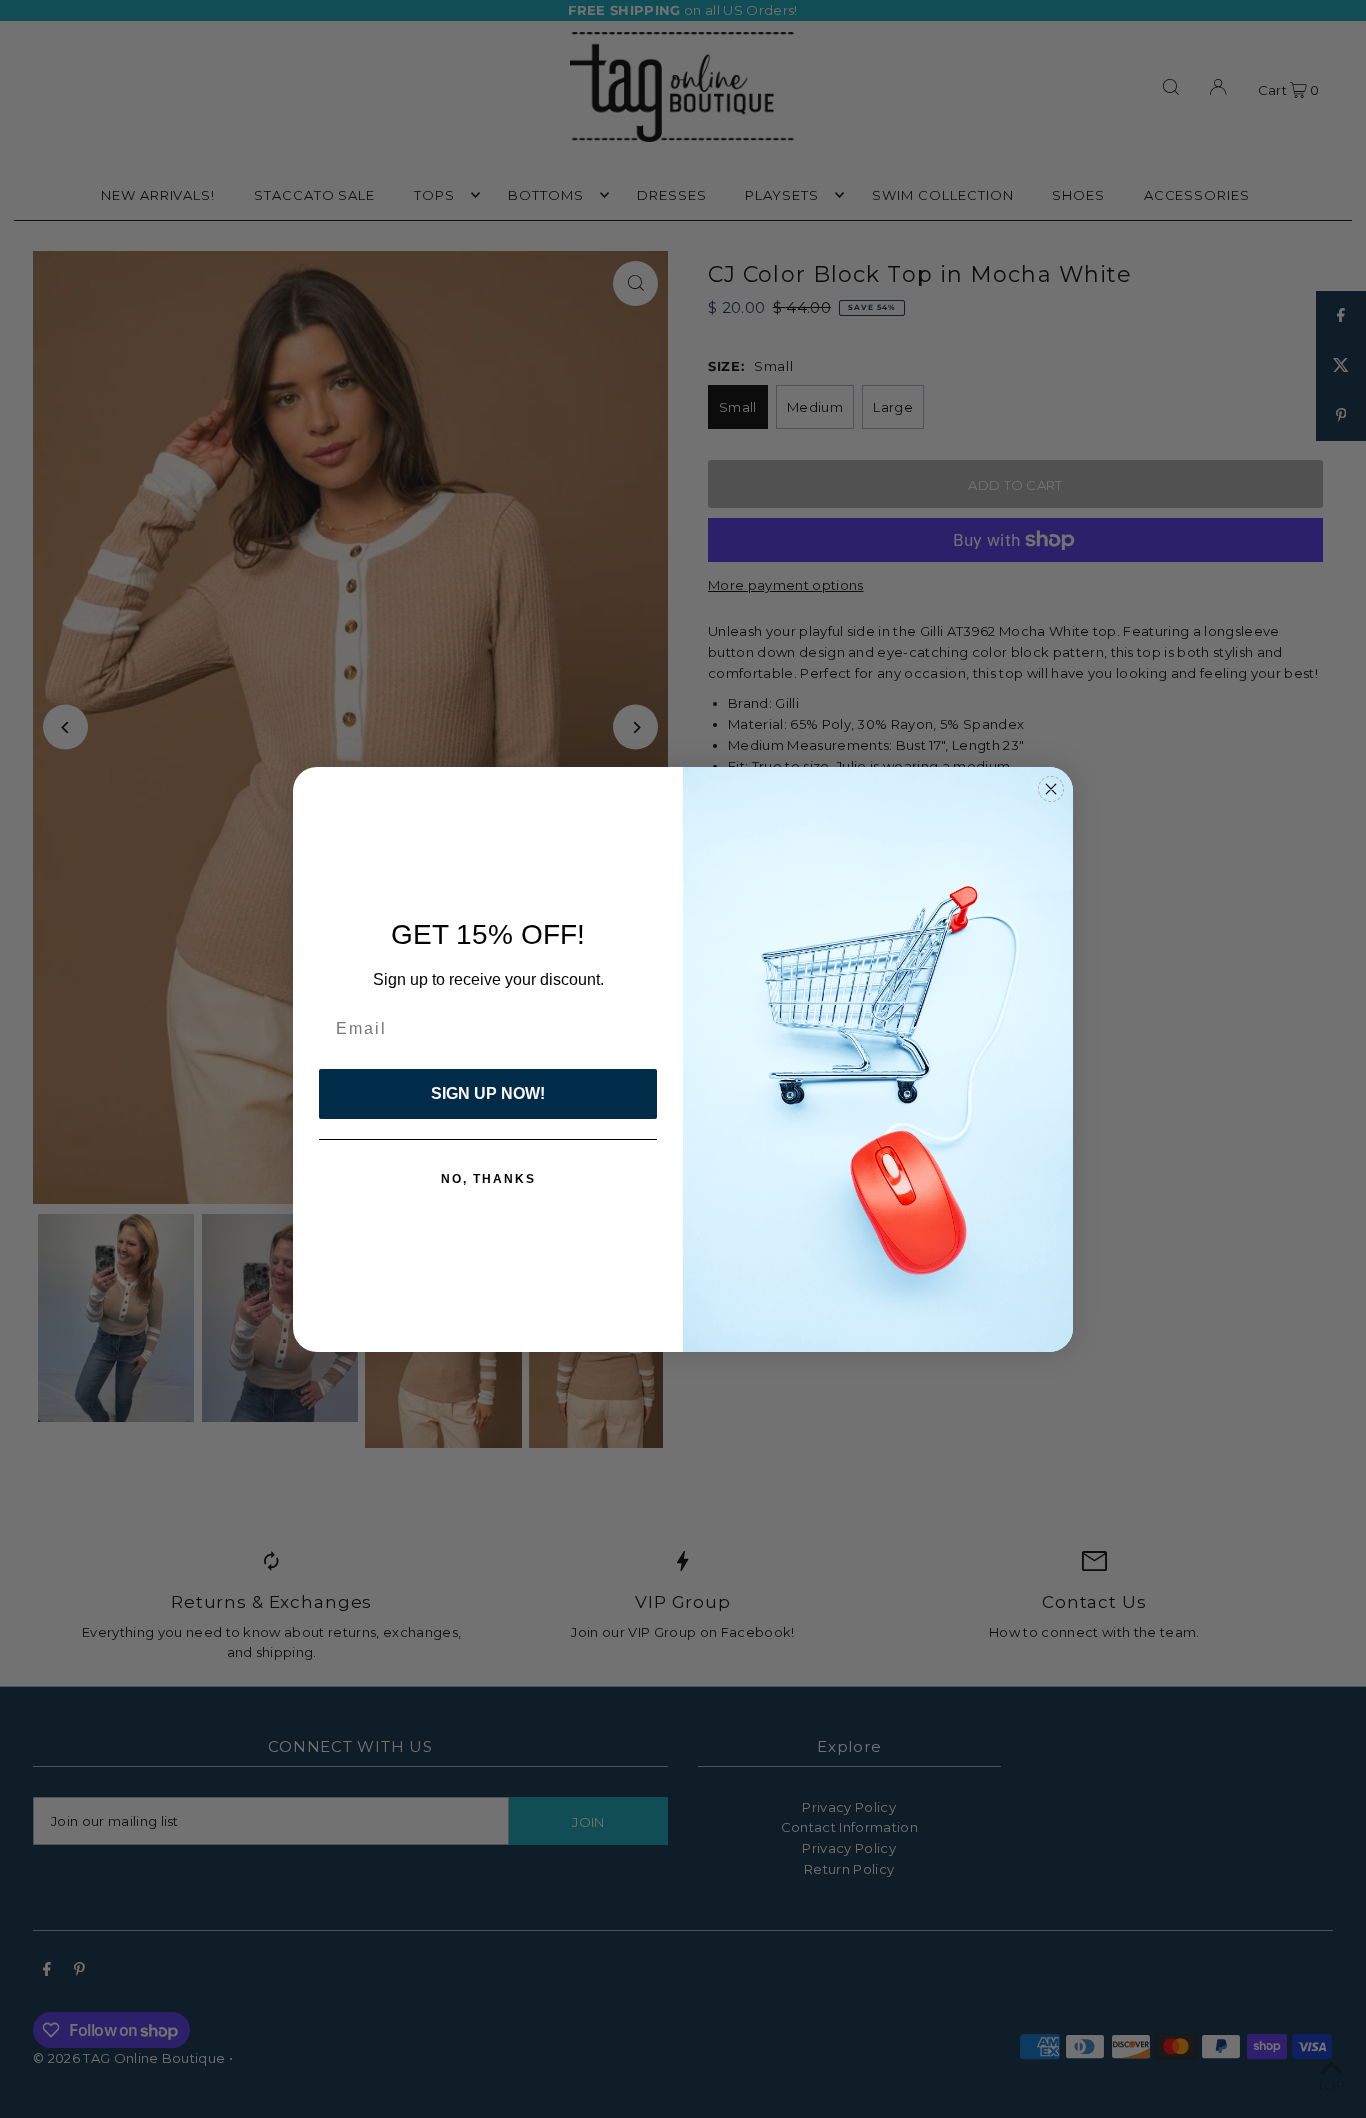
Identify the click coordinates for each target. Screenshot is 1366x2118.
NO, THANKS (488, 1179)
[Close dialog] (1051, 789)
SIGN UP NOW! (488, 1093)
